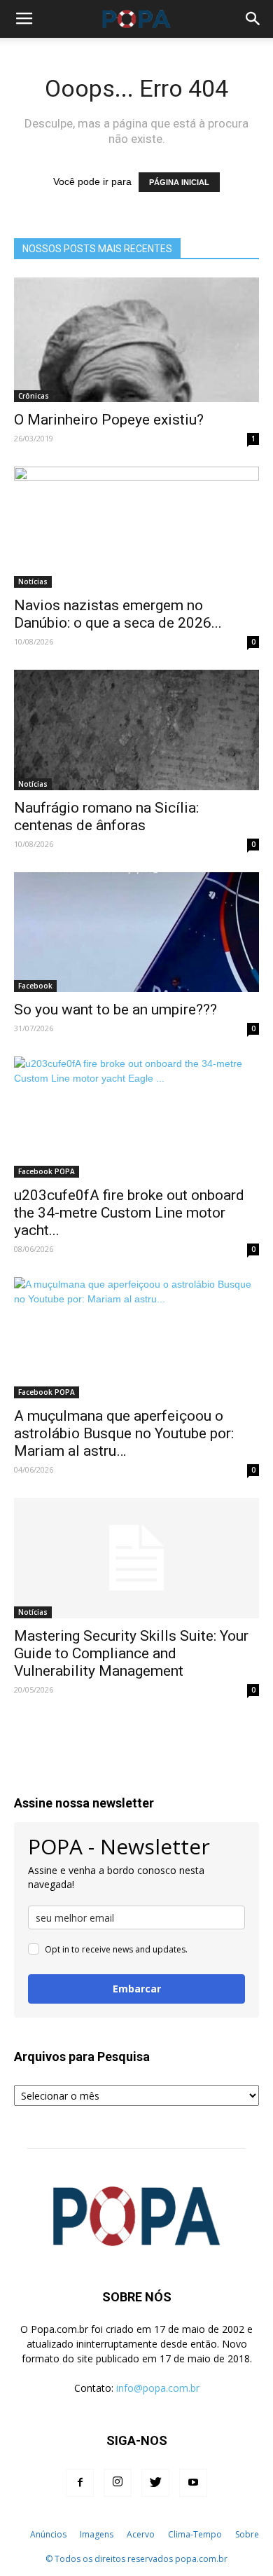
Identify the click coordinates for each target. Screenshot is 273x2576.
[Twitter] (155, 2483)
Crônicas (34, 396)
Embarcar (137, 1989)
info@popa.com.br (158, 2388)
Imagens (97, 2534)
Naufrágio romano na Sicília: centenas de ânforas (106, 817)
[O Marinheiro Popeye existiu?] (136, 340)
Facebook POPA (47, 1171)
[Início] (16, 2535)
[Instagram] (118, 2483)
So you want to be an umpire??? (115, 1010)
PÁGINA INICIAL (179, 182)
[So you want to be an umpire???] (136, 932)
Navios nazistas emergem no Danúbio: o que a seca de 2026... (118, 614)
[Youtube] (193, 2483)
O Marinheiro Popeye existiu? (109, 420)
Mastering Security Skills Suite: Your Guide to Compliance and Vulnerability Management (131, 1653)
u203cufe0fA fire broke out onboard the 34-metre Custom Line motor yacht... (129, 1213)
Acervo (141, 2534)
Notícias (33, 581)
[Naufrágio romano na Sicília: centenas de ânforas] (136, 730)
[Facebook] (80, 2483)
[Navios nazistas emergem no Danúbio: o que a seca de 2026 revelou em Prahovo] (136, 527)
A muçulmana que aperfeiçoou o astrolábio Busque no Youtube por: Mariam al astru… (124, 1433)
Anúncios (48, 2534)
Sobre (247, 2534)
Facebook (35, 986)
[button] (253, 19)
